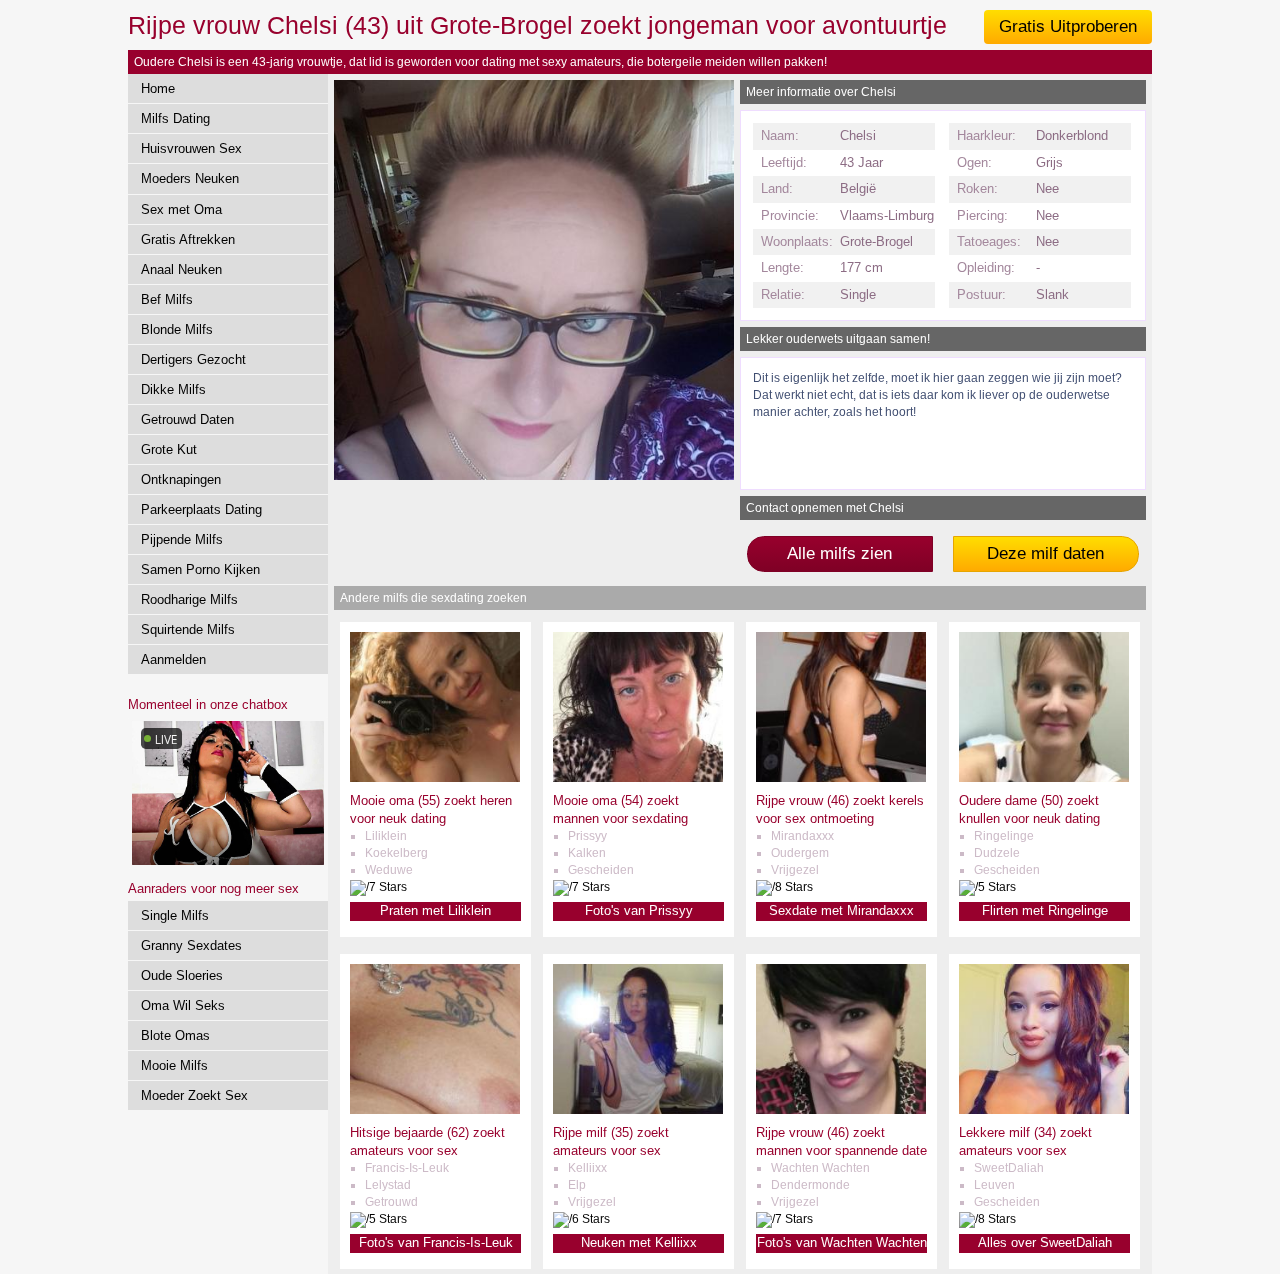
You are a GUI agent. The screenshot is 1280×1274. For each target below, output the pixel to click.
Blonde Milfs (177, 329)
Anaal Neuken (181, 269)
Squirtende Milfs (188, 629)
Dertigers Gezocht (193, 359)
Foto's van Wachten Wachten (842, 1242)
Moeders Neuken (190, 178)
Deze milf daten (1045, 553)
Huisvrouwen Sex (191, 148)
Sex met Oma (181, 209)
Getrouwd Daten (187, 419)
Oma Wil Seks (183, 1005)
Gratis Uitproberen (1068, 26)
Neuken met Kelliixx (639, 1242)
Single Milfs (175, 915)
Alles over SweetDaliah (1045, 1242)
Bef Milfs (167, 299)
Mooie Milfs (174, 1065)
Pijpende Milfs (182, 539)
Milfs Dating (175, 118)
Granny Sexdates (191, 945)
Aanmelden (173, 659)
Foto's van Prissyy (639, 910)
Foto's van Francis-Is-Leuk (436, 1242)
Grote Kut (169, 449)
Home (158, 88)
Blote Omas (175, 1035)
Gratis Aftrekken (188, 239)
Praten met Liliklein (435, 910)
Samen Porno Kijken (200, 569)
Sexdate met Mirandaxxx (841, 910)
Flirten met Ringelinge (1045, 910)
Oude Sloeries (182, 975)
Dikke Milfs (173, 389)
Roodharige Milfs (189, 599)
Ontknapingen (181, 479)
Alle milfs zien (839, 553)
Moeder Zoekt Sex (194, 1095)
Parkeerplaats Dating (201, 509)
